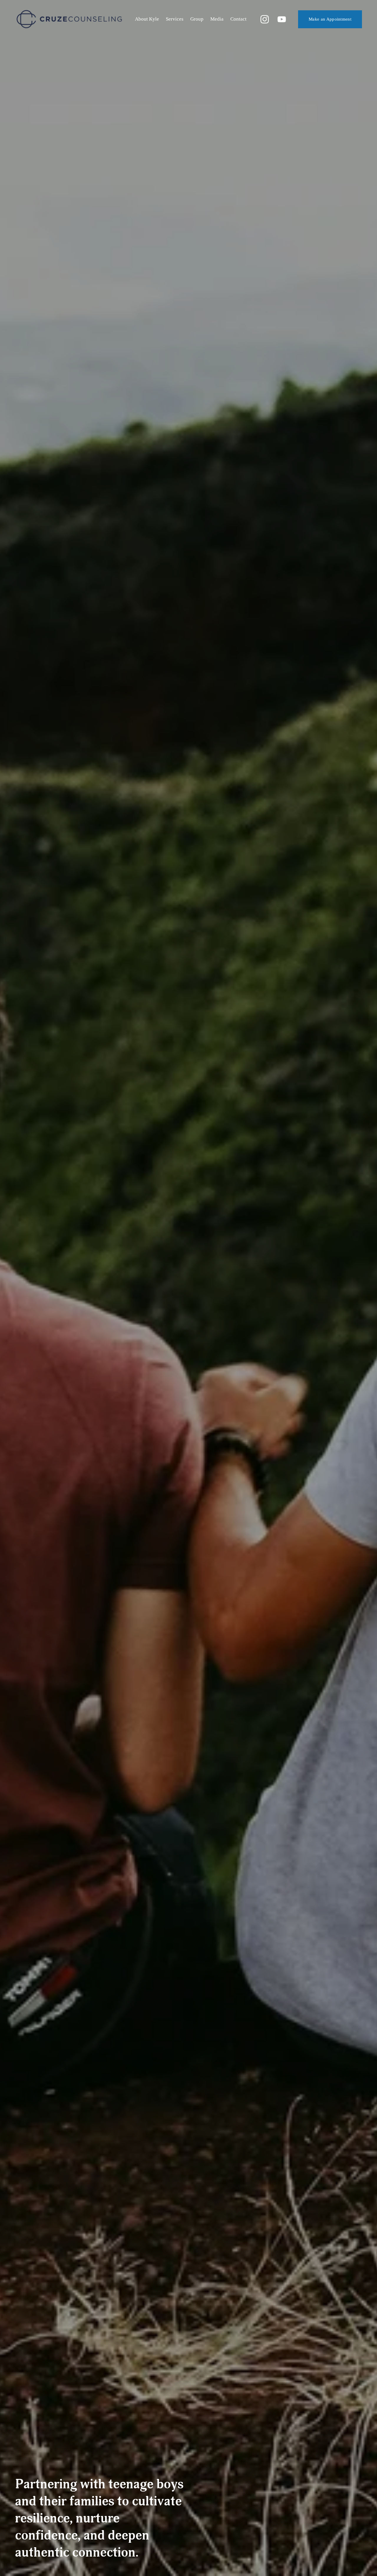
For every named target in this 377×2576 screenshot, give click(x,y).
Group (197, 19)
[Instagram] (265, 19)
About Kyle (147, 19)
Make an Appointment (330, 19)
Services (175, 19)
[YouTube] (282, 19)
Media (217, 19)
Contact (238, 19)
